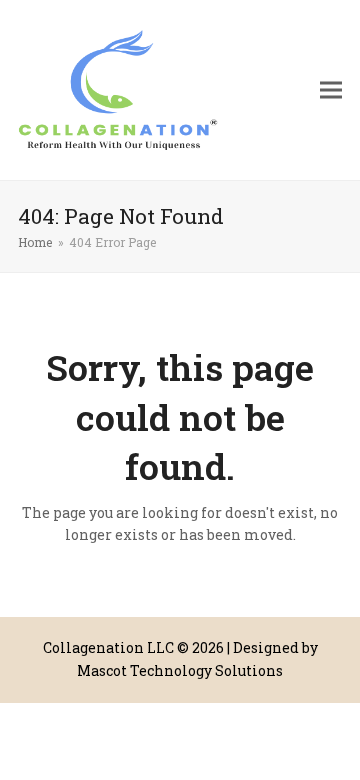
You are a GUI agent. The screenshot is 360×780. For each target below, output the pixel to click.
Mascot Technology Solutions (180, 670)
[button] (331, 90)
